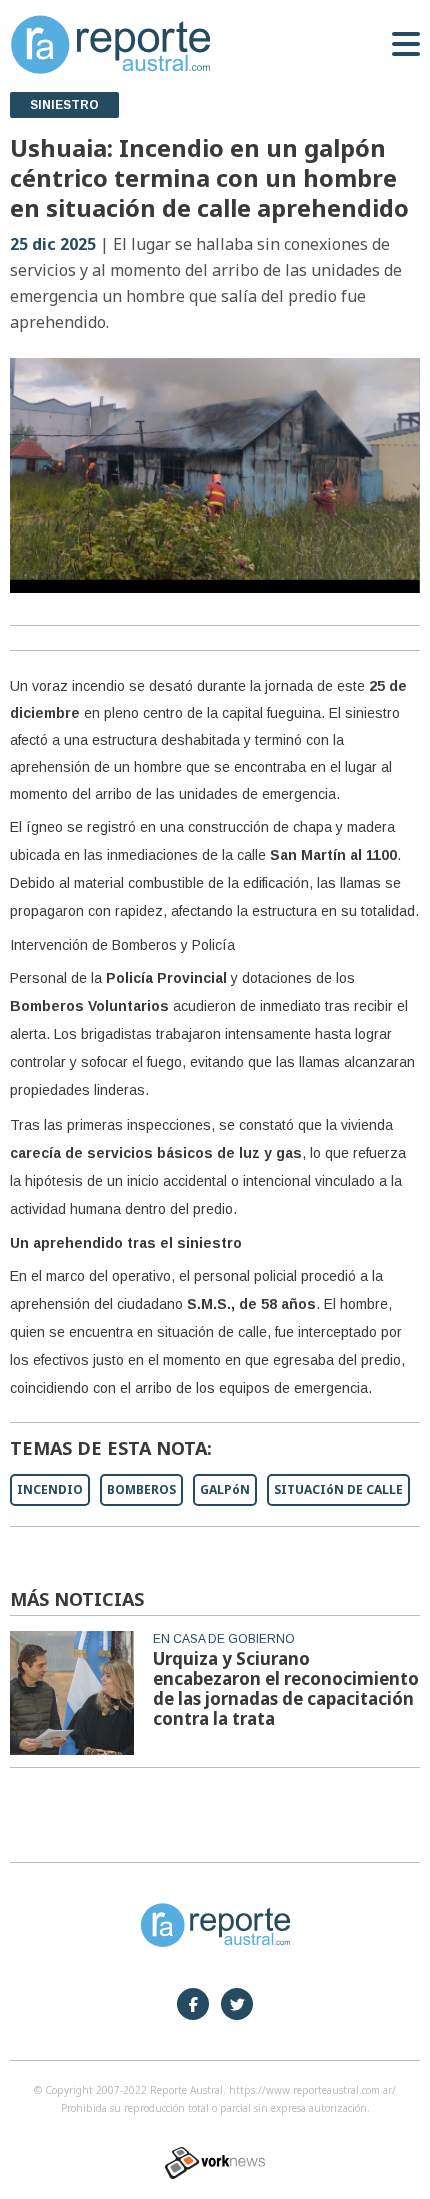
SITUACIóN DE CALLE (338, 1489)
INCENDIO (50, 1489)
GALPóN (225, 1489)
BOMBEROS (141, 1489)
